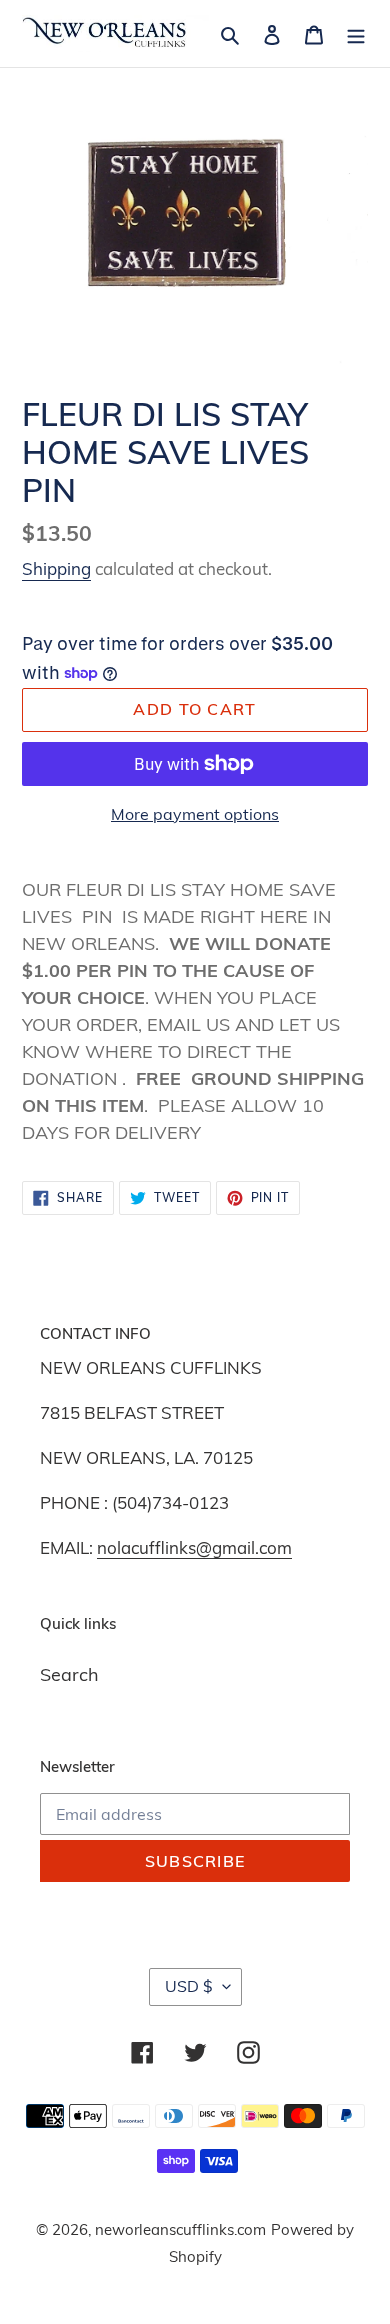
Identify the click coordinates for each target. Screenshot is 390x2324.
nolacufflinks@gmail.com (194, 1547)
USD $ (189, 1986)
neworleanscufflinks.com (180, 2229)
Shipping (56, 568)
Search (69, 1674)
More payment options (195, 814)
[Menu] (356, 33)
